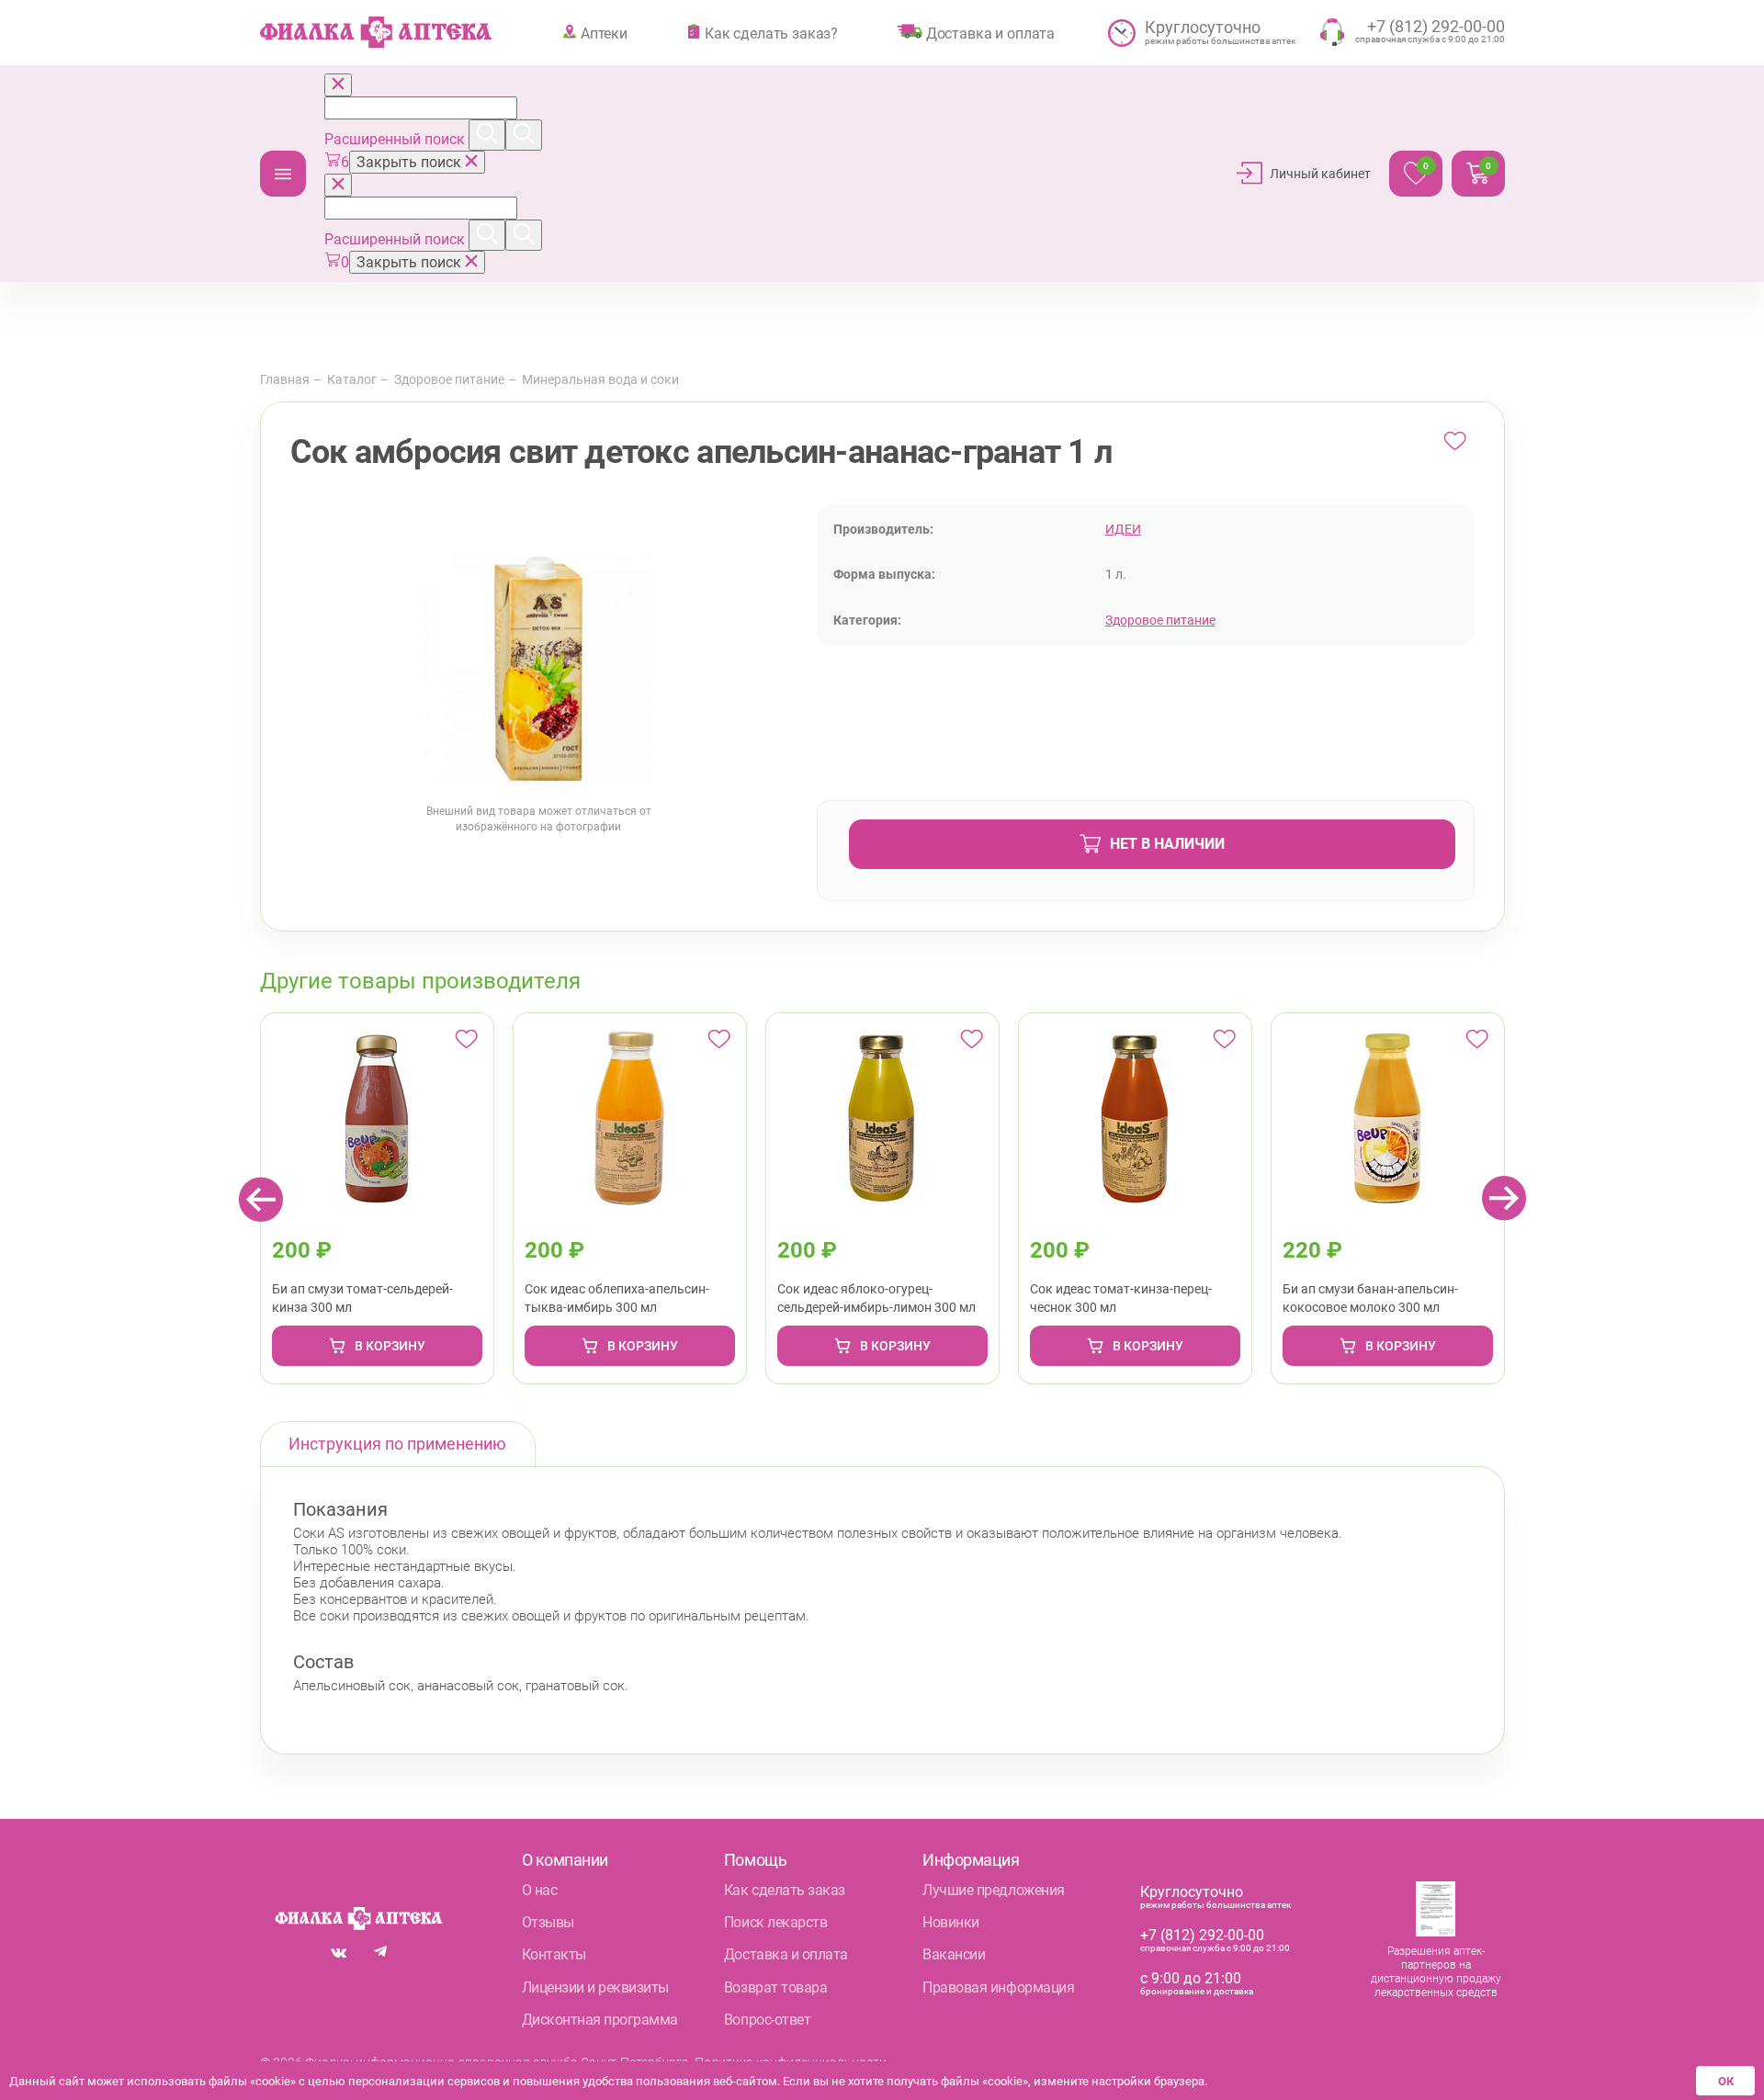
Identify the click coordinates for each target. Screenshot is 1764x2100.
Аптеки (604, 33)
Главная (285, 379)
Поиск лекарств (775, 1922)
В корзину (390, 1346)
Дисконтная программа (600, 2020)
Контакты (554, 1954)
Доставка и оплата (990, 33)
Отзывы (548, 1922)
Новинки (951, 1922)
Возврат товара (775, 1987)
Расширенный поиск (396, 139)
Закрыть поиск (411, 162)
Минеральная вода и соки (600, 379)
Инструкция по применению (397, 1444)
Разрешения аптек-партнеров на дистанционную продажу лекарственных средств (1436, 1972)
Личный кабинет (1320, 174)
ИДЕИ (1123, 529)
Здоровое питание (449, 379)
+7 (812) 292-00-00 (1202, 1935)
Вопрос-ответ (767, 2020)
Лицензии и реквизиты (595, 1987)
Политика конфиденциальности (791, 2062)
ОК (1726, 2081)
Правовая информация (998, 1987)
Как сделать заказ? (771, 33)
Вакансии (954, 1954)
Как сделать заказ (785, 1890)
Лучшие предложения (993, 1890)
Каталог (283, 174)
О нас (540, 1890)
